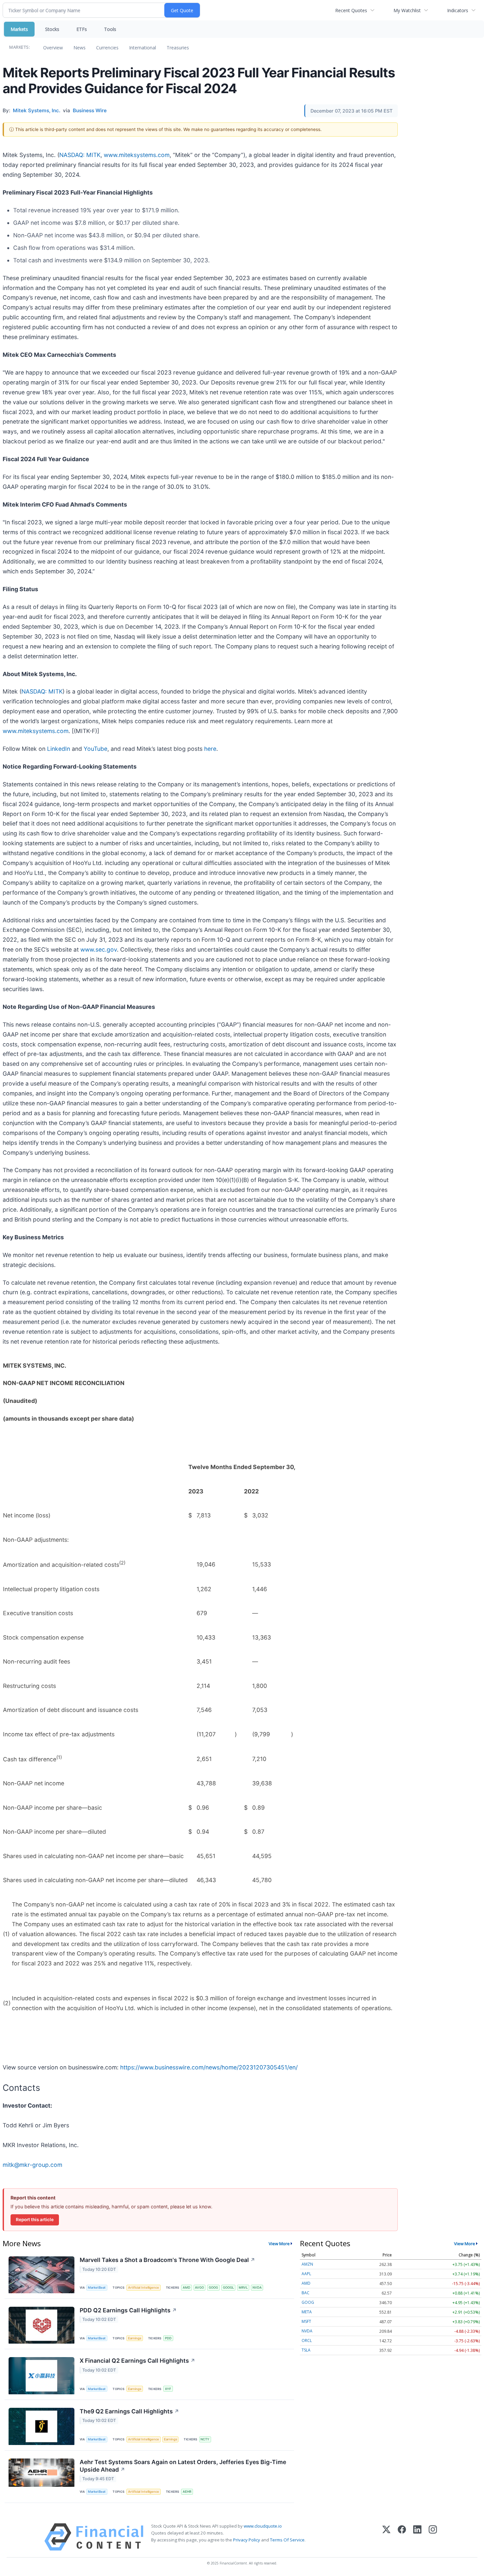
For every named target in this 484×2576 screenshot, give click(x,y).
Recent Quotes (351, 10)
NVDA (257, 2287)
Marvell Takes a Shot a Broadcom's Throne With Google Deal (167, 2260)
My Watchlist (407, 10)
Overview (53, 48)
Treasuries (178, 48)
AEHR (187, 2492)
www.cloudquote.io (263, 2526)
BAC (306, 2293)
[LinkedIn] (417, 2537)
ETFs (82, 29)
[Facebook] (402, 2537)
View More (279, 2244)
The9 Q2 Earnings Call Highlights (129, 2411)
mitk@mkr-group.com (32, 2165)
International (143, 48)
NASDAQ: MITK (80, 155)
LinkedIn (59, 749)
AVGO (199, 2287)
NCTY (205, 2439)
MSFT (306, 2321)
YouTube (95, 749)
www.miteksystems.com (137, 155)
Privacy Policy (247, 2540)
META (307, 2312)
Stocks (52, 29)
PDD (168, 2338)
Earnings (135, 2338)
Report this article (35, 2220)
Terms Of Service (287, 2540)
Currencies (107, 48)
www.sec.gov (99, 949)
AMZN (307, 2264)
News (80, 48)
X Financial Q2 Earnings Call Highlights (137, 2361)
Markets (19, 29)
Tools (110, 29)
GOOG (213, 2287)
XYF (168, 2389)
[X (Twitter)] (386, 2537)
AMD (187, 2287)
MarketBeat (97, 2287)
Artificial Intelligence (144, 2287)
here (210, 749)
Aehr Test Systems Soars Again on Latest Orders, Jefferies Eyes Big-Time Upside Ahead (183, 2466)
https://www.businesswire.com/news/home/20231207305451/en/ (209, 2067)
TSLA (306, 2350)
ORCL (307, 2340)
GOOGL (228, 2287)
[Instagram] (433, 2537)
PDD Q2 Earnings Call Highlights (128, 2310)
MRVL (243, 2287)
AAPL (306, 2274)
